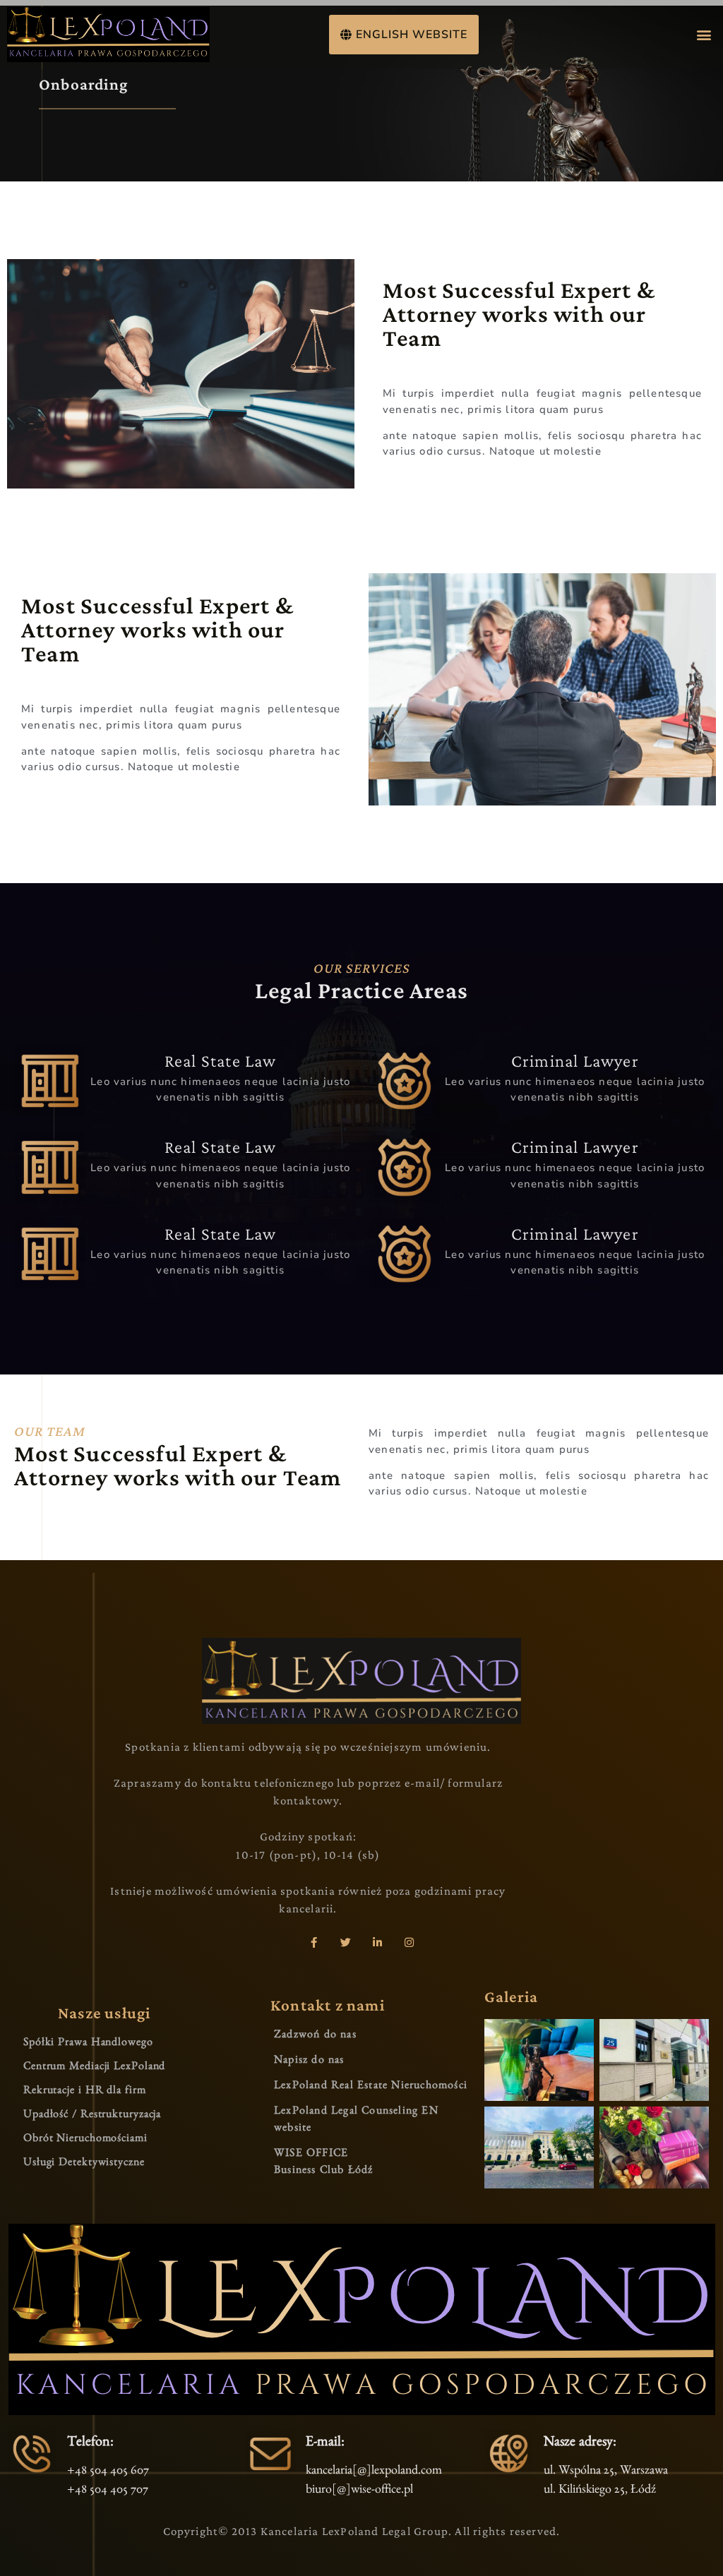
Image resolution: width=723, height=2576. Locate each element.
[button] (704, 34)
